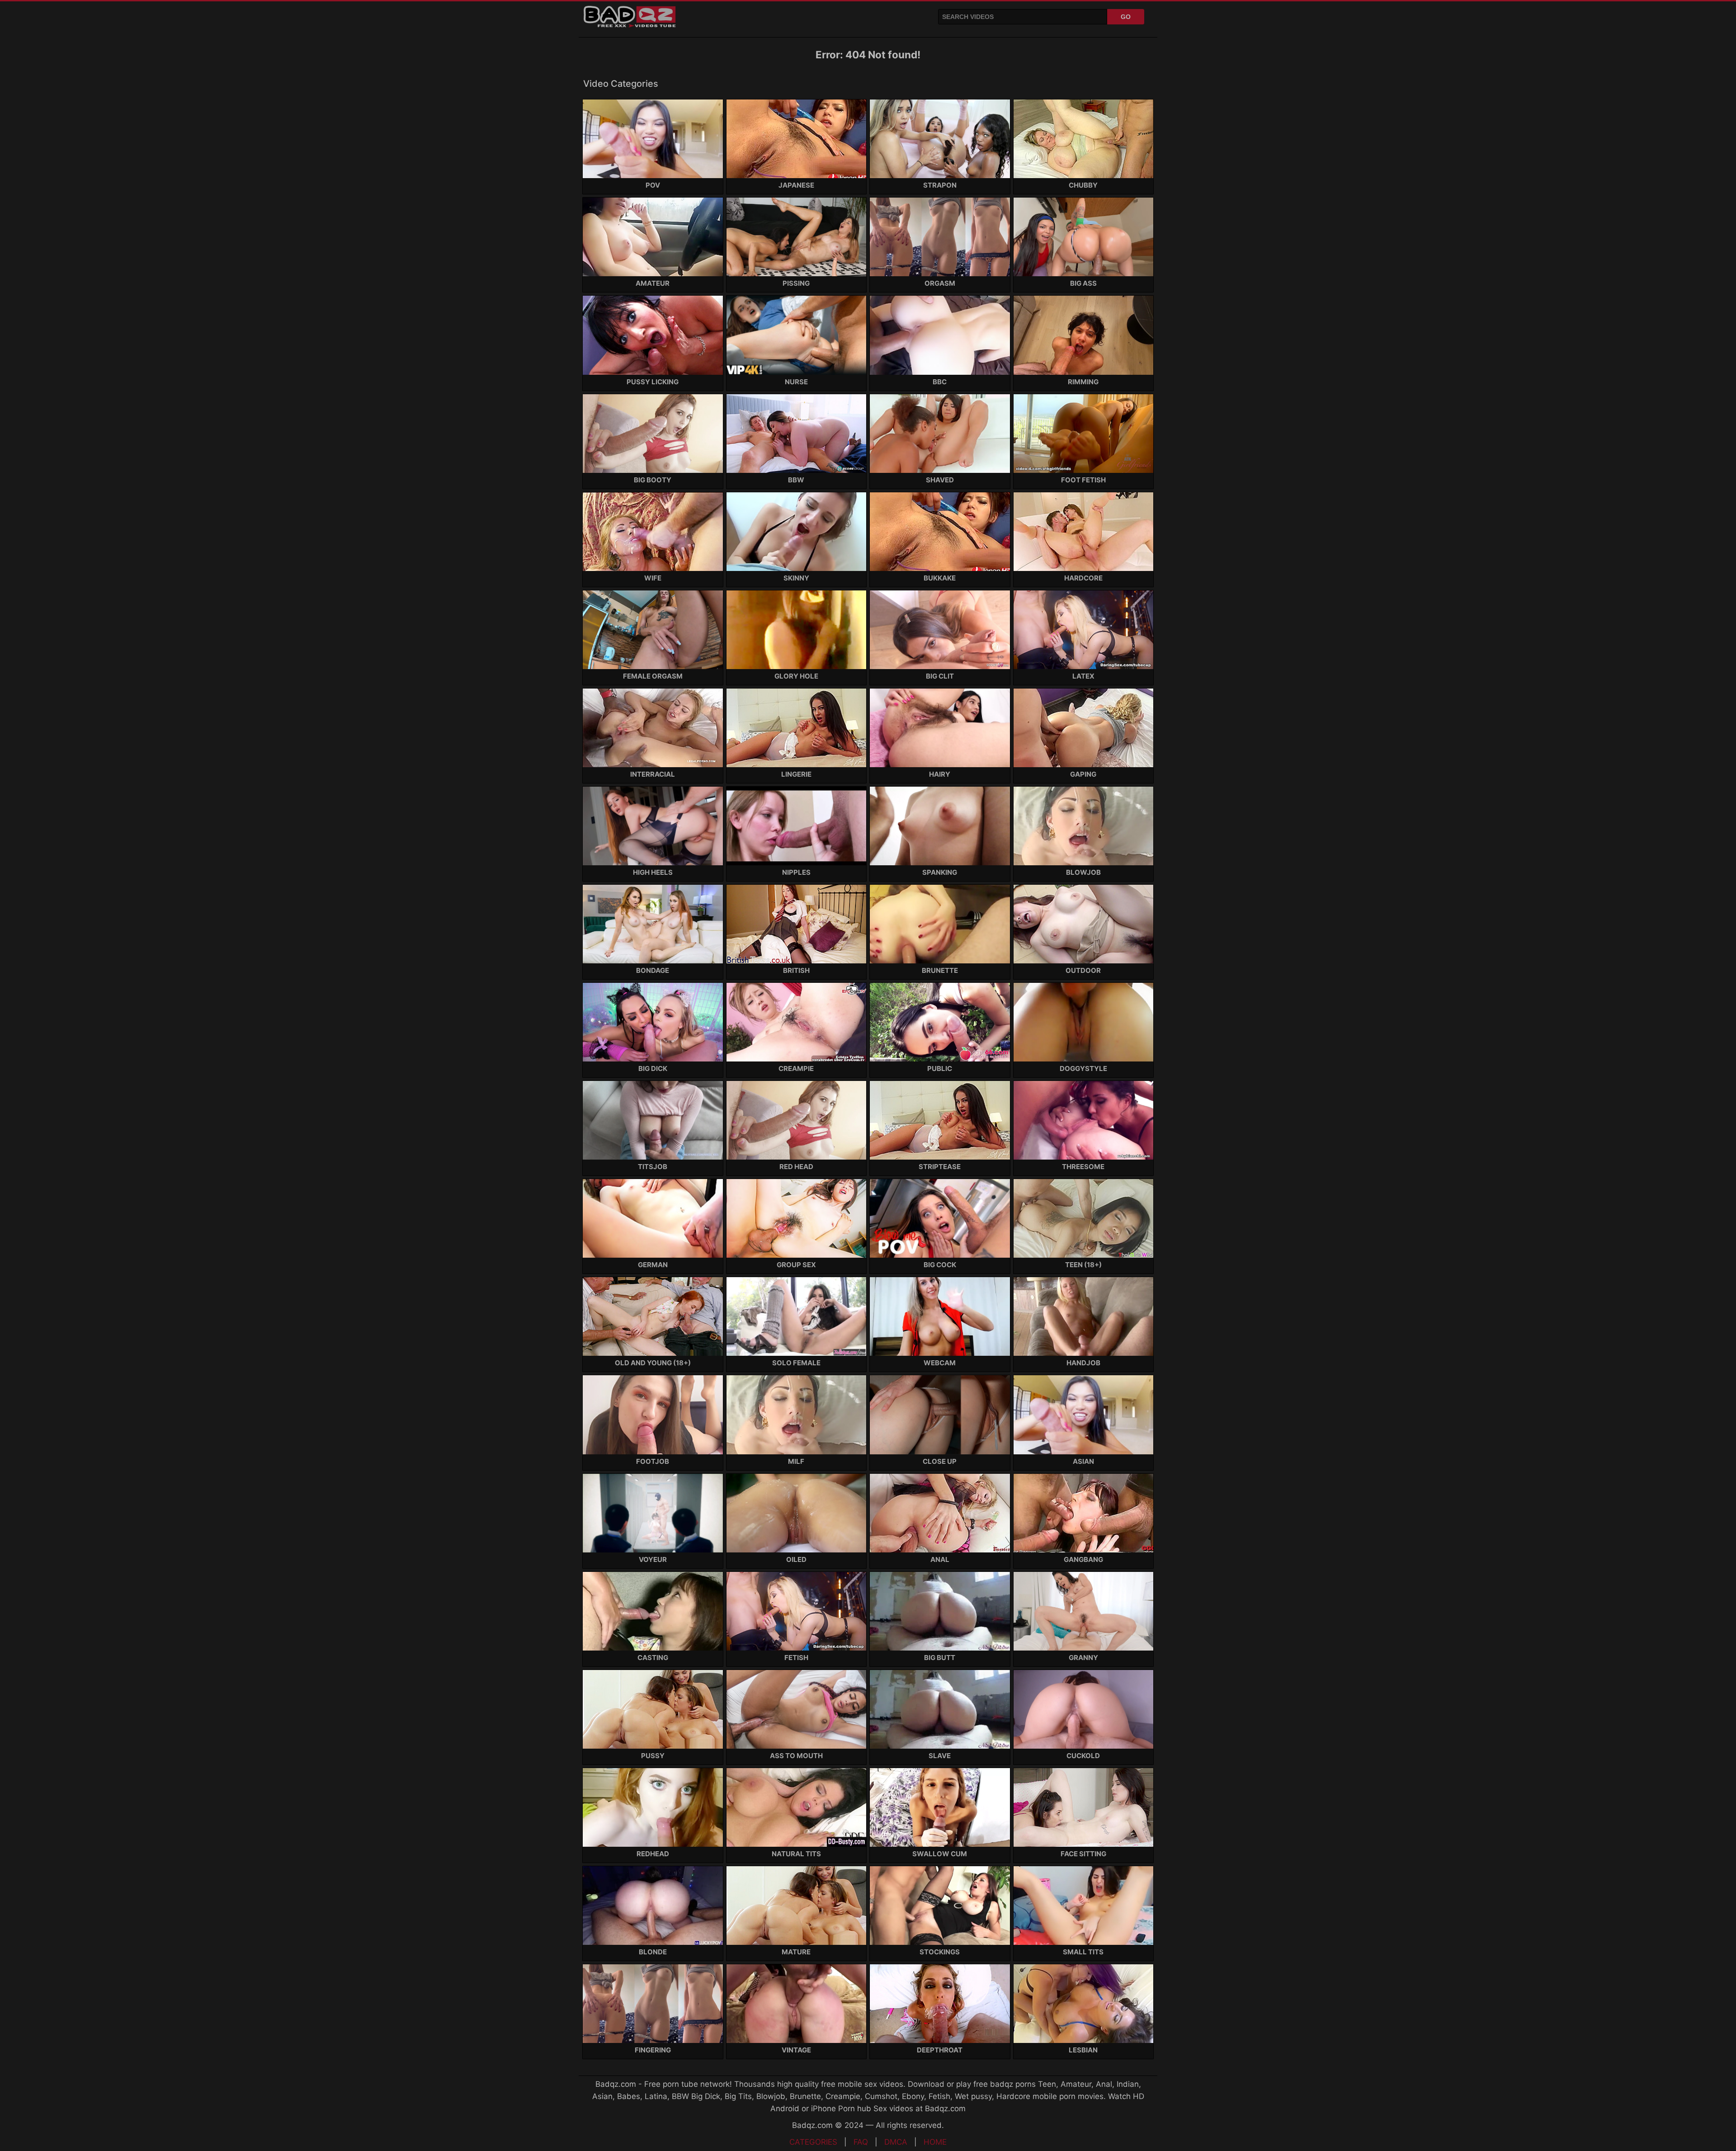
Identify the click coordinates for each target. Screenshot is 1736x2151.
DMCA (896, 2142)
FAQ (861, 2142)
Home (935, 2142)
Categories (813, 2142)
